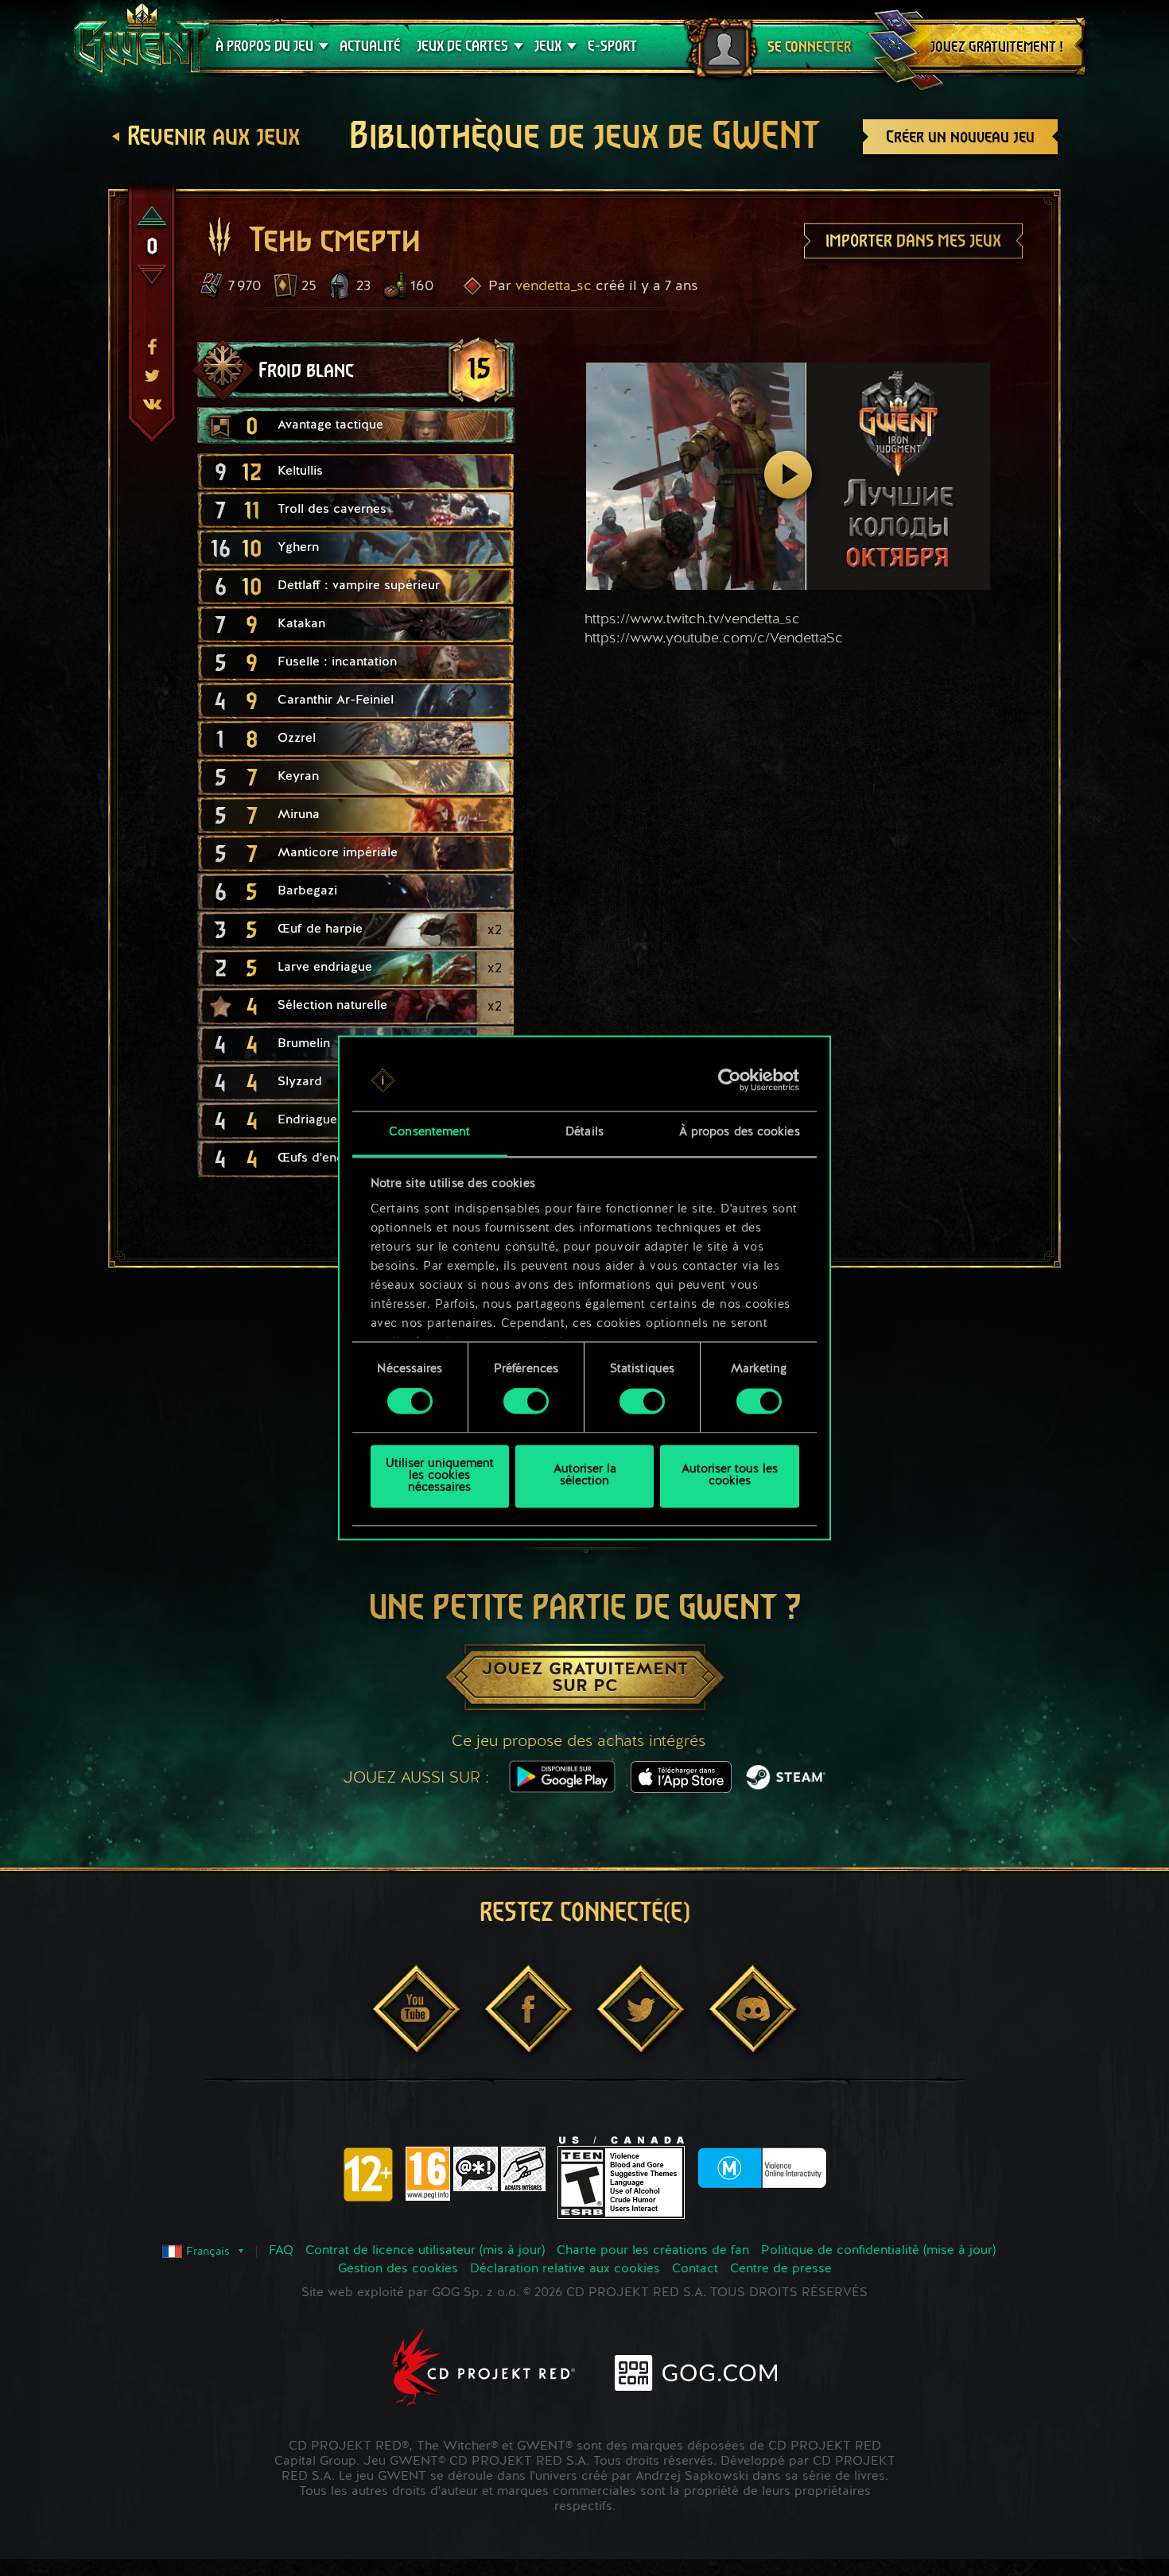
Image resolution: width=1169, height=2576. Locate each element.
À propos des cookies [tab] (740, 1133)
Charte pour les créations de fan (653, 2251)
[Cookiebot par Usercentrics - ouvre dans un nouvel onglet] (730, 1080)
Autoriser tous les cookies (730, 1476)
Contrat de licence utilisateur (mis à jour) (425, 2251)
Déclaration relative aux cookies (565, 2269)
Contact (695, 2269)
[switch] (526, 1402)
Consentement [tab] (429, 1133)
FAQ (281, 2251)
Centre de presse (781, 2269)
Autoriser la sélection (585, 1476)
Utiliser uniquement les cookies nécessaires (440, 1476)
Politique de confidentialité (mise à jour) (878, 2251)
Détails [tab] (584, 1133)
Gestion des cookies (398, 2269)
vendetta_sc (553, 286)
